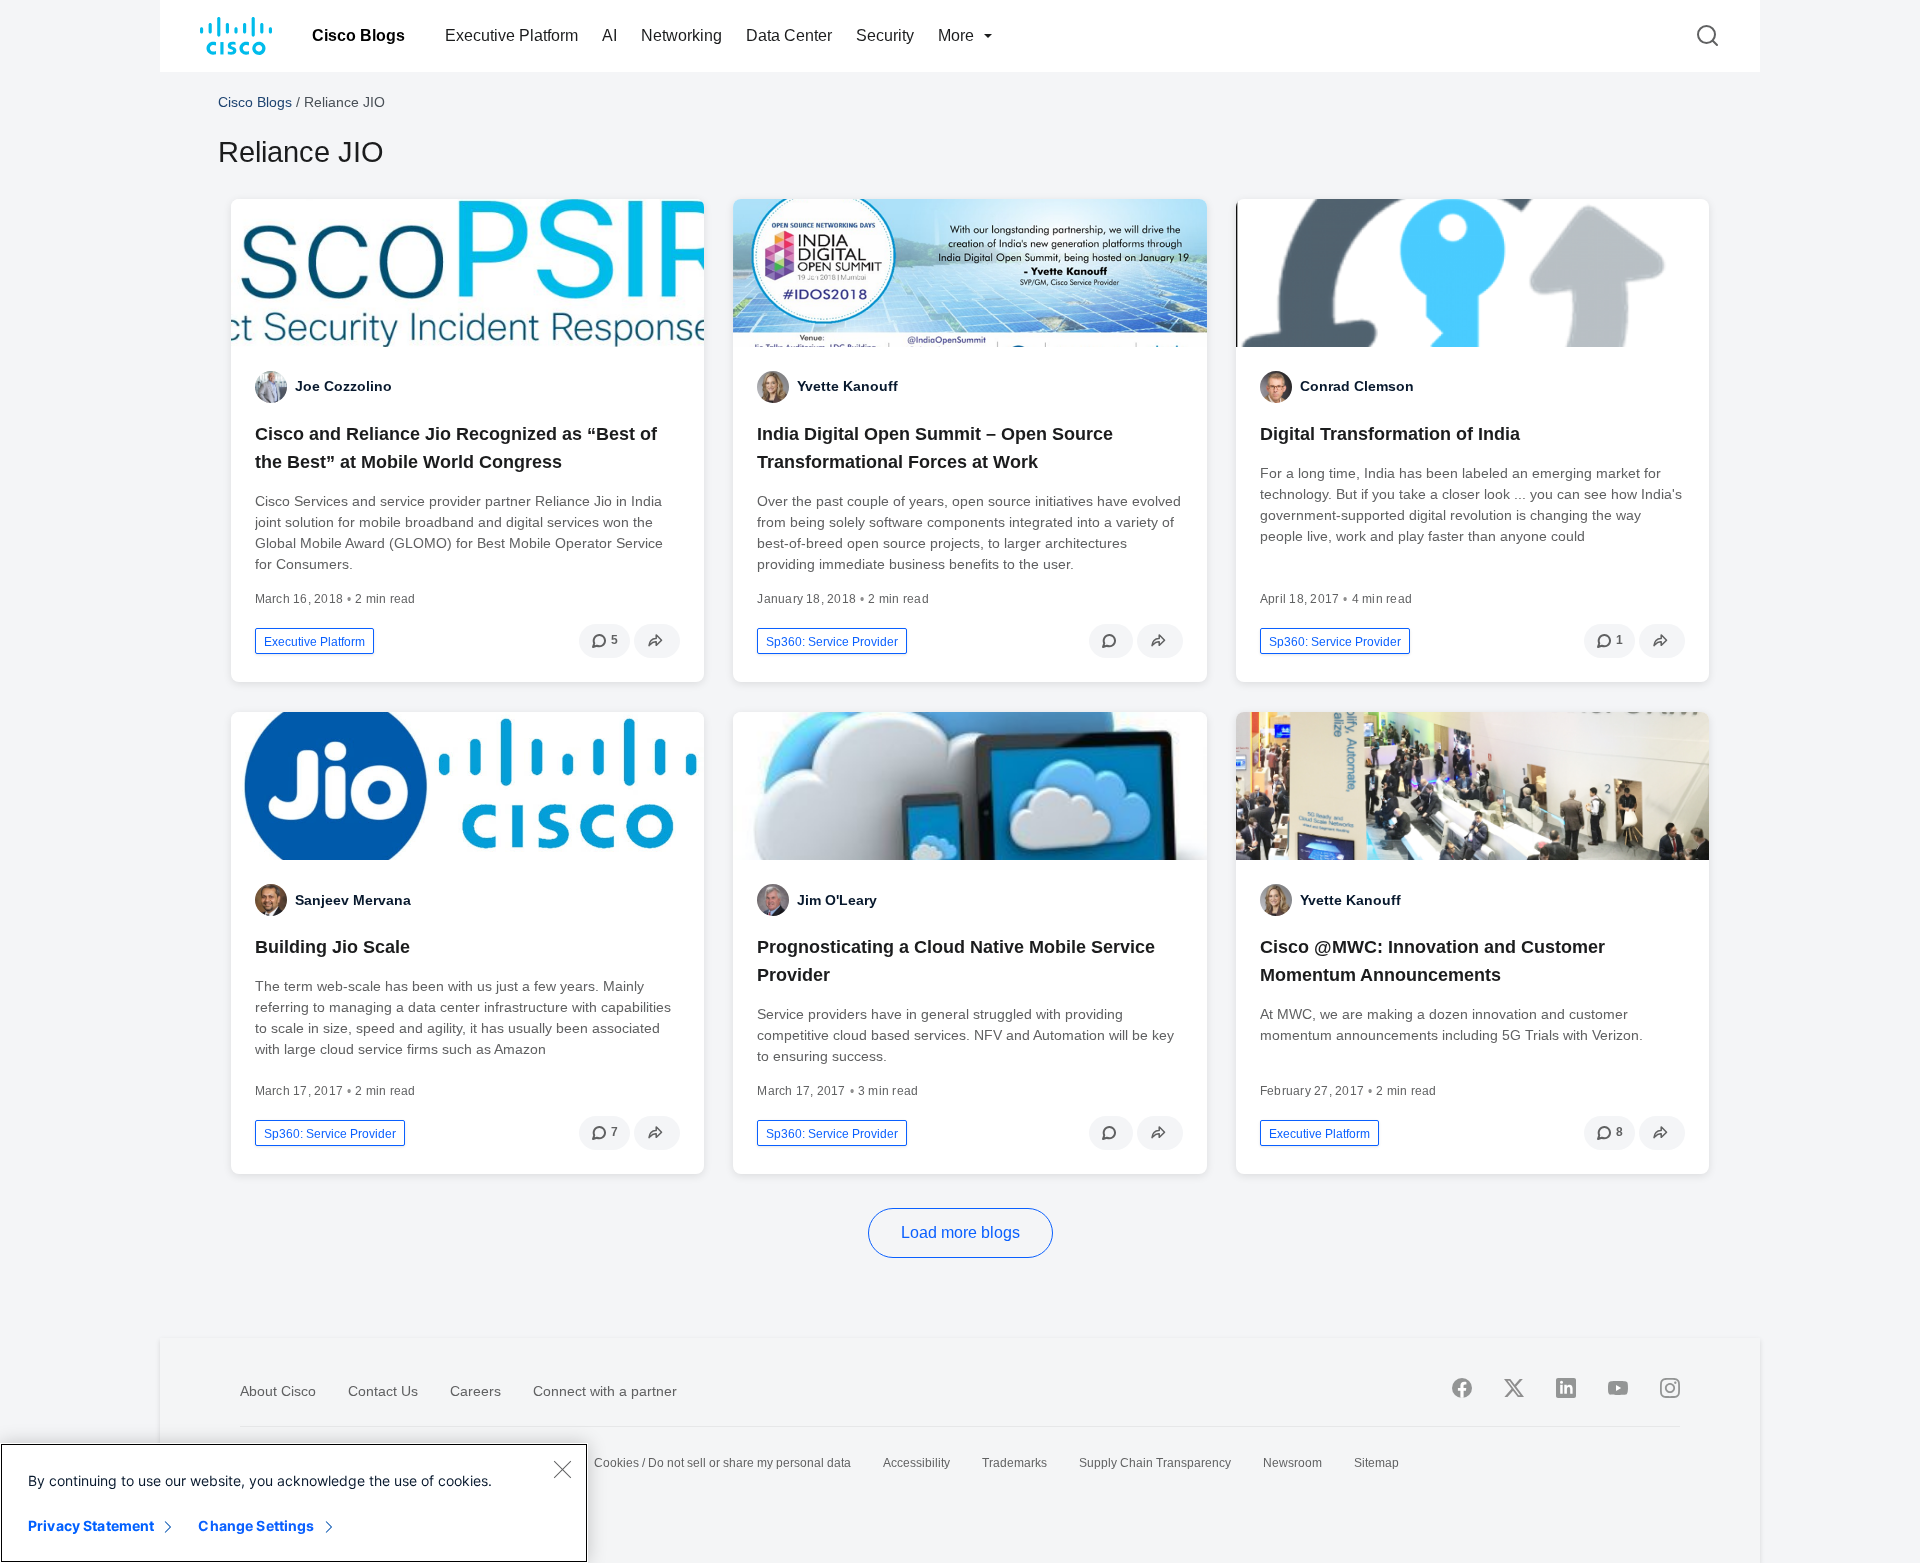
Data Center (789, 35)
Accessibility (916, 1463)
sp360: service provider (832, 642)
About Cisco (278, 1391)
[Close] (562, 1469)
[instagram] (1670, 1388)
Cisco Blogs (358, 35)
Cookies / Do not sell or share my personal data (722, 1463)
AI (609, 35)
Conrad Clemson (1357, 386)
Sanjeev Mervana (353, 900)
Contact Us (383, 1391)
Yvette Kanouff (847, 386)
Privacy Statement (91, 1525)
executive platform (314, 642)
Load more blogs (960, 1232)
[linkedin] (1566, 1388)
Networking (681, 35)
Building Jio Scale (332, 947)
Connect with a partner (605, 1391)
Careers (475, 1391)
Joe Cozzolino (343, 386)
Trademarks (1014, 1463)
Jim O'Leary (837, 900)
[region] (294, 1503)
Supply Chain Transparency (1155, 1463)
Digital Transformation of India (1390, 434)
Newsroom (1292, 1463)
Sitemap (1376, 1463)
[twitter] (1514, 1388)
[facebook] (1462, 1388)
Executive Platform (511, 35)
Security (885, 35)
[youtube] (1618, 1388)
